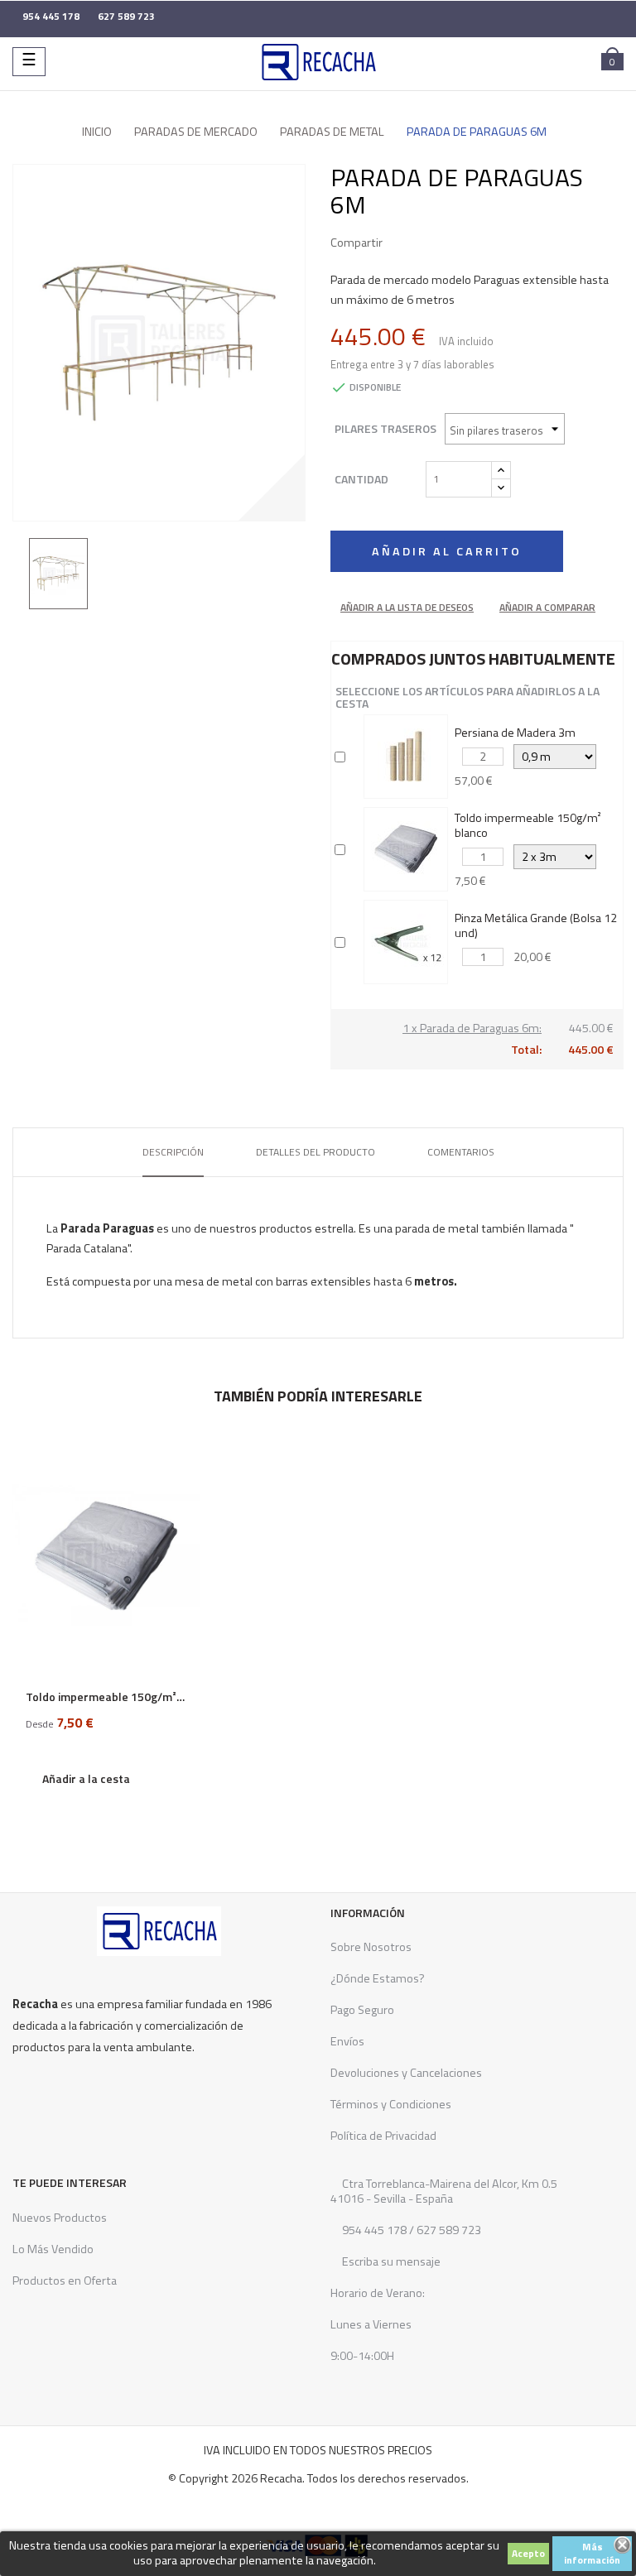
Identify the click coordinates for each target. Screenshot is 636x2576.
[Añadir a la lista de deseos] (181, 1460)
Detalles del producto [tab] (316, 1152)
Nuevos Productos (60, 2218)
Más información (592, 2553)
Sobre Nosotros (371, 1947)
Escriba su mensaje (390, 2261)
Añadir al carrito (447, 551)
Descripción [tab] (173, 1152)
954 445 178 (374, 2230)
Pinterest (477, 243)
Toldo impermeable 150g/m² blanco (528, 825)
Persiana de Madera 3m (515, 733)
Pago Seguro (362, 2010)
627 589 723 (448, 2230)
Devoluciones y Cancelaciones (406, 2073)
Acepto (528, 2553)
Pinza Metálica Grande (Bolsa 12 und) (536, 925)
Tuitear (427, 243)
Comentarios (461, 1152)
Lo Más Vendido (53, 2249)
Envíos (347, 2041)
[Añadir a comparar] (181, 1493)
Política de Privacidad (383, 2136)
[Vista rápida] (181, 1526)
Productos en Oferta (65, 2280)
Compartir (402, 243)
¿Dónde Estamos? (378, 1978)
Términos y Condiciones (391, 2104)
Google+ (452, 243)
